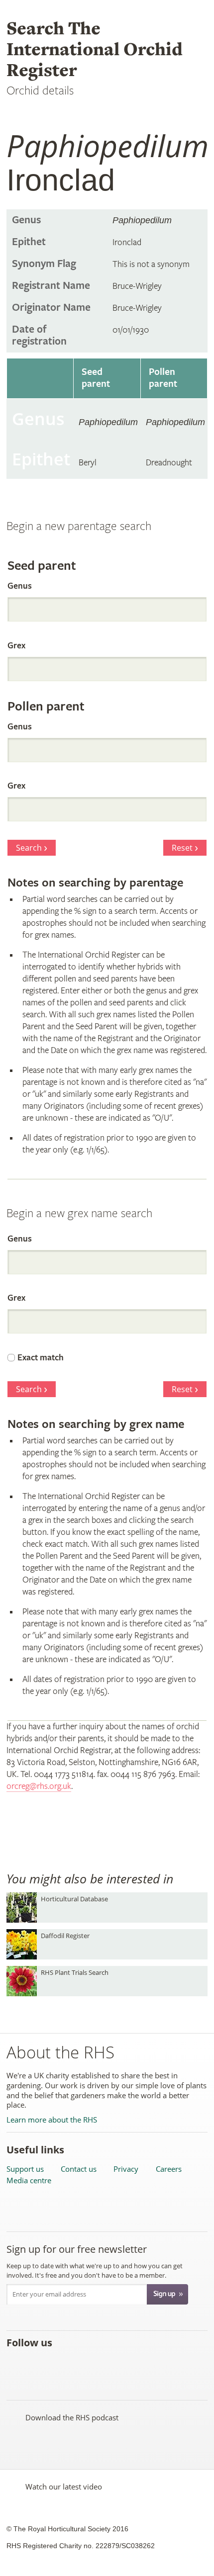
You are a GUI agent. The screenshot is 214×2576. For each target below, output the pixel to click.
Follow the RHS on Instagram (125, 2365)
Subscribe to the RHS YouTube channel (59, 2365)
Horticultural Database (74, 1899)
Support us (25, 2169)
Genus (20, 586)
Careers (169, 2169)
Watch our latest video (64, 2487)
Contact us (79, 2169)
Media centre (29, 2180)
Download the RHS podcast (72, 2417)
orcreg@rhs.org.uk (39, 1786)
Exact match (41, 1358)
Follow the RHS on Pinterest (81, 2365)
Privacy (126, 2169)
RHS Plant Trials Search (75, 1972)
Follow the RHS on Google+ (103, 2365)
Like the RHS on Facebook (16, 2365)
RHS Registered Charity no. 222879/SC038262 (81, 2546)
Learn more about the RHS (52, 2120)
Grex (16, 646)
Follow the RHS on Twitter (38, 2365)
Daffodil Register (65, 1936)
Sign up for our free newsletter (77, 2249)
